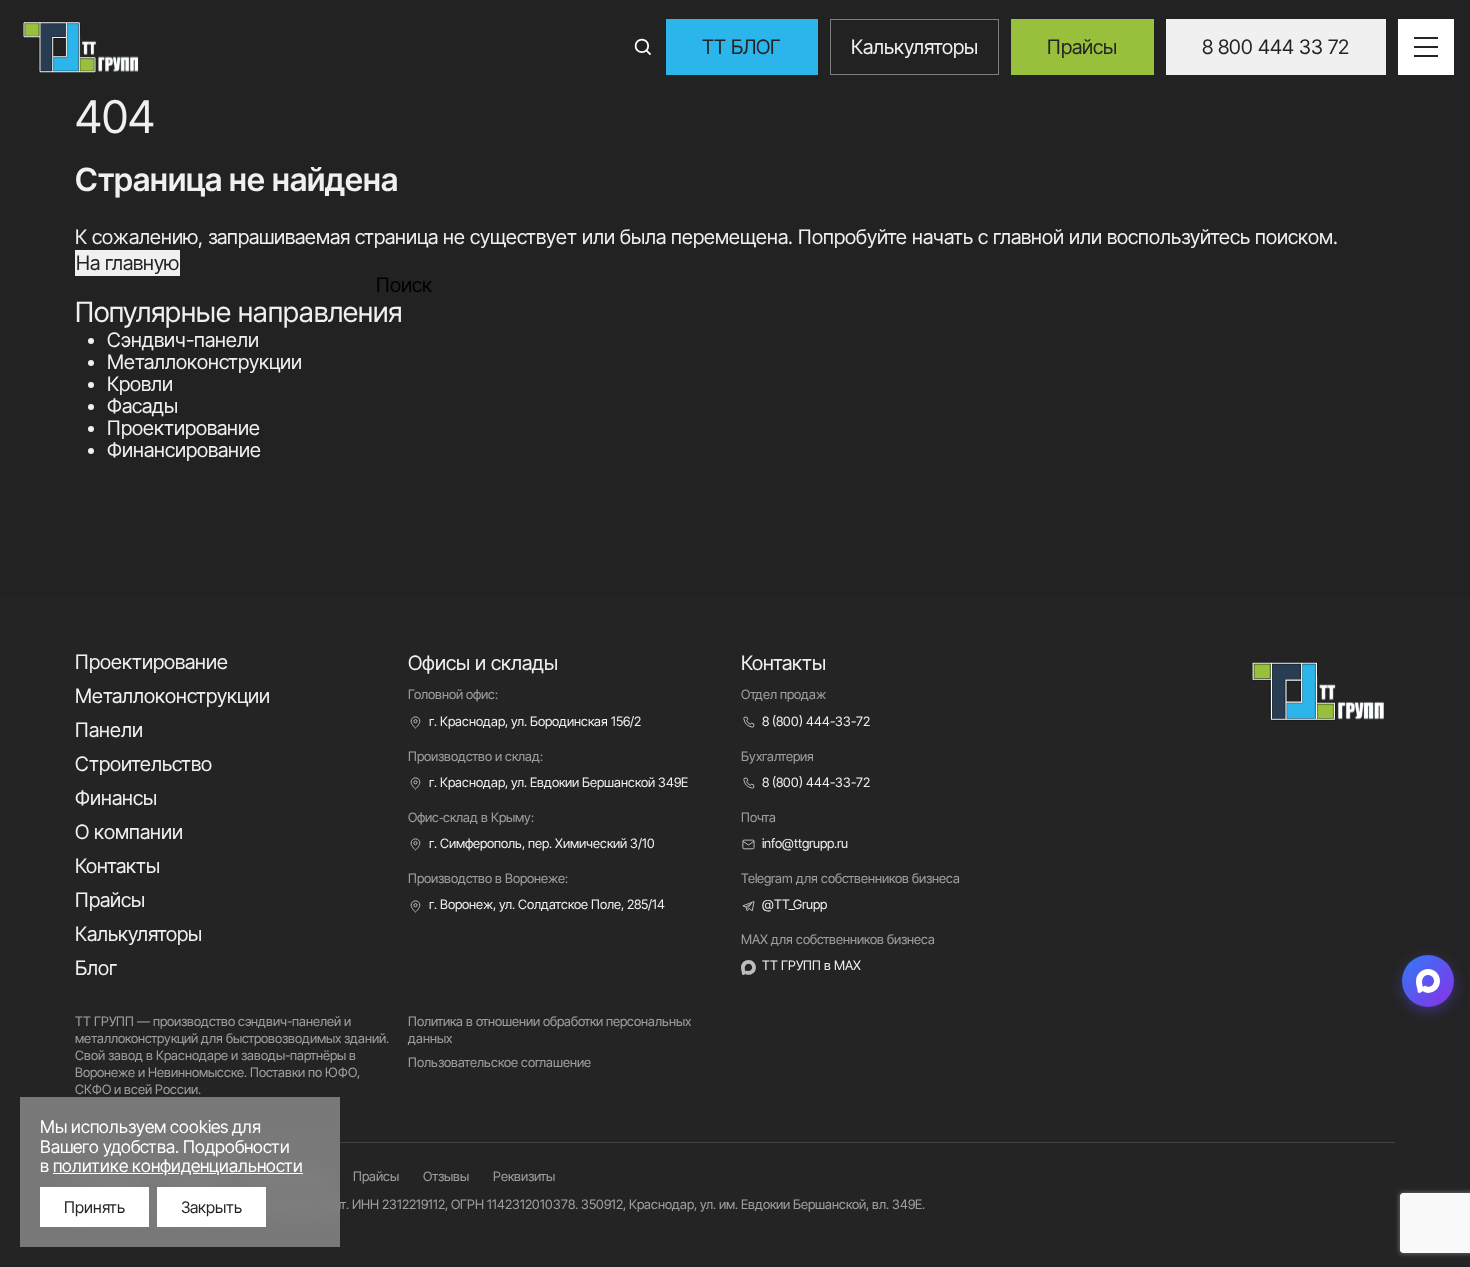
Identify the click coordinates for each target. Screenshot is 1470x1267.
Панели (109, 730)
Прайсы (1082, 47)
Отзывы (446, 1176)
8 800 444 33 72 (1275, 47)
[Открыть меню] (1426, 47)
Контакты (117, 866)
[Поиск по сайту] (643, 47)
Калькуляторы (914, 47)
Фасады (142, 406)
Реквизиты (524, 1176)
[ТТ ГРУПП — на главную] (358, 47)
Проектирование (183, 428)
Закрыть (211, 1207)
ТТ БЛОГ (741, 47)
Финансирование (184, 450)
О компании (129, 832)
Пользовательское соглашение (499, 1062)
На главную (127, 263)
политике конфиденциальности (178, 1165)
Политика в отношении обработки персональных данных (549, 1029)
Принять (94, 1207)
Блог (96, 968)
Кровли (140, 384)
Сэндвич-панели (183, 340)
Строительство (143, 764)
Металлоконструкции (204, 362)
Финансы (116, 798)
